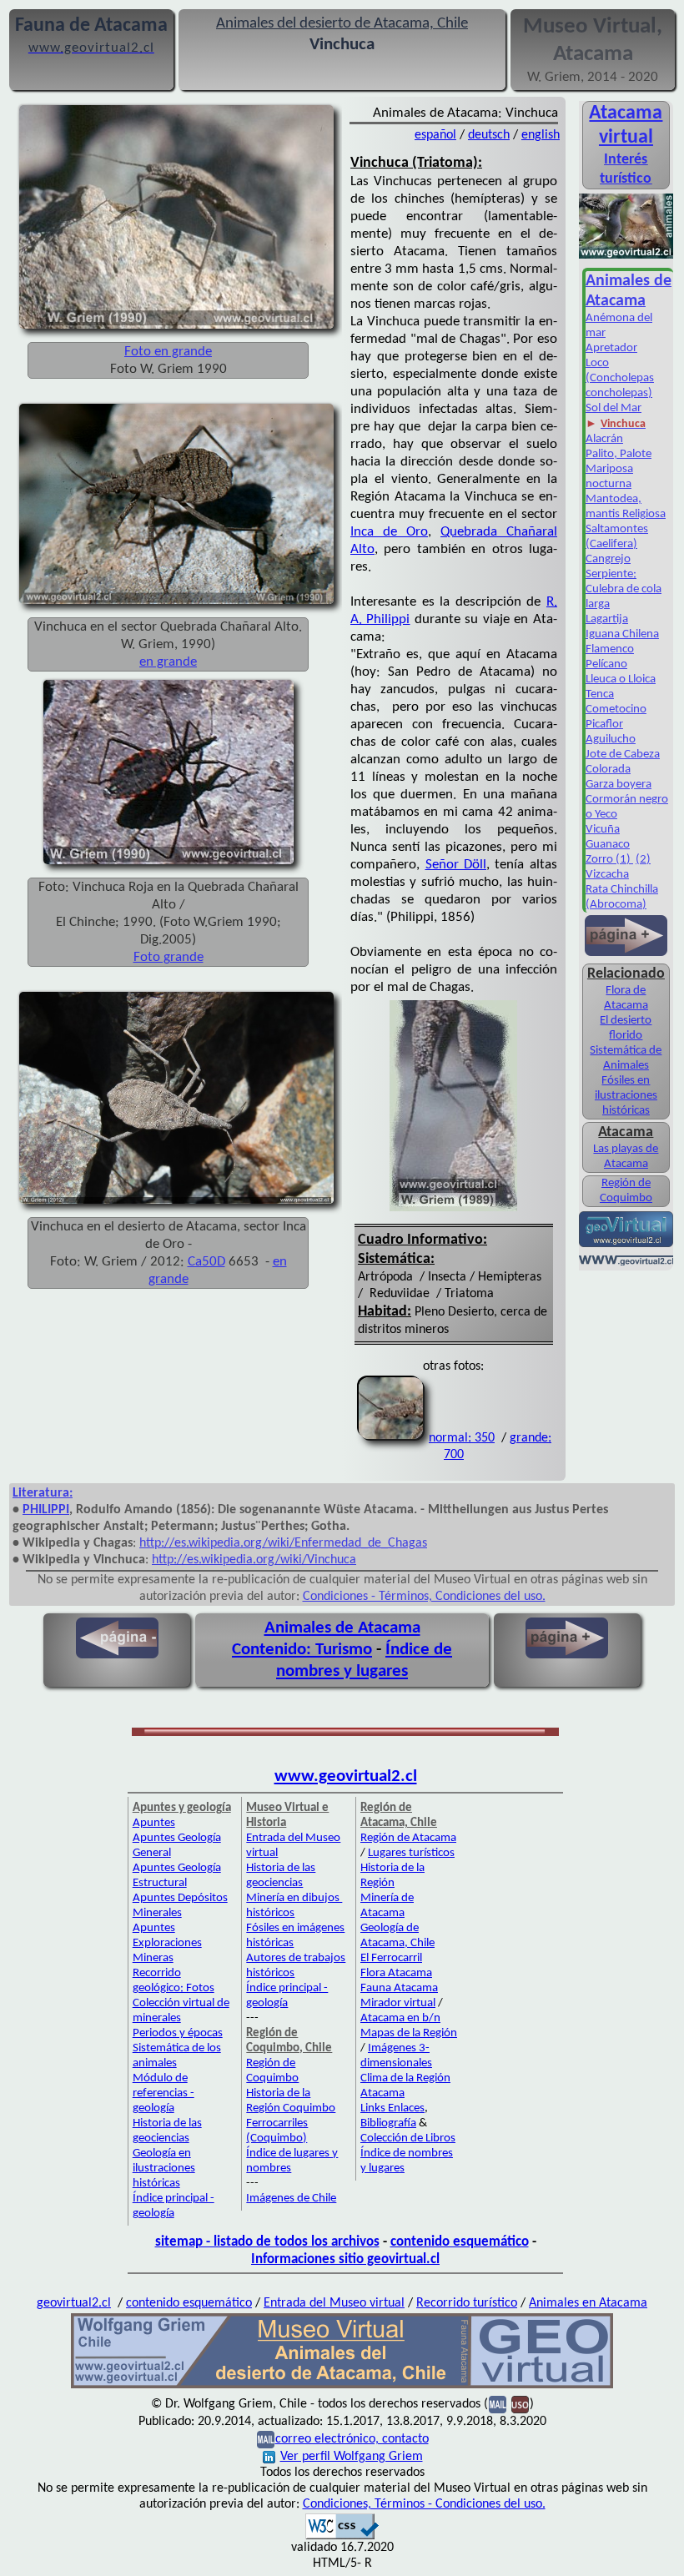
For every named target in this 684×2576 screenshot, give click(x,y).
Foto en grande (168, 352)
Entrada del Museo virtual (334, 2303)
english (541, 135)
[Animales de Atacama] (626, 257)
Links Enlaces (392, 2108)
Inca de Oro (389, 532)
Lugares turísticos (411, 1853)
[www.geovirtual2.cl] (626, 1262)
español (435, 135)
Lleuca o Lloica (621, 679)
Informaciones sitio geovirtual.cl (345, 2259)
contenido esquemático (460, 2242)
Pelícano (606, 664)
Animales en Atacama (588, 2303)
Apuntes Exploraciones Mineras (167, 1943)
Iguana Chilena (622, 634)
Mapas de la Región (409, 2033)
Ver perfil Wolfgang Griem (352, 2457)
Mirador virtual (398, 2003)
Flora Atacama (396, 1973)
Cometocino (616, 709)
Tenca (600, 694)
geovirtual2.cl (74, 2303)
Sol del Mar (614, 408)
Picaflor (604, 724)
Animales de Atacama (342, 1628)
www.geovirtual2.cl (346, 1776)
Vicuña (603, 830)
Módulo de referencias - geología (163, 2093)
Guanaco (608, 845)
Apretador (611, 348)
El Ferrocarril (391, 1958)
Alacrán (604, 439)
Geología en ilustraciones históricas (164, 2168)
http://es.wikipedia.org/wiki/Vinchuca (254, 1560)
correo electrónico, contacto (352, 2439)
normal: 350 (462, 1438)
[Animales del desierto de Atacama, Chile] (342, 2387)
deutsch (489, 135)
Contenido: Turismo (302, 1650)
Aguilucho (611, 740)
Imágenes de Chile (291, 2199)
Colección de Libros (408, 2138)
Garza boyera (619, 785)
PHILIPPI (46, 1510)
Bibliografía (388, 2123)
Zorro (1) (609, 860)
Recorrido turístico (467, 2303)
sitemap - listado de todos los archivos (267, 2242)
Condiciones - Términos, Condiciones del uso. (424, 1597)
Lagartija (607, 619)
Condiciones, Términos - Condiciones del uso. (424, 2504)
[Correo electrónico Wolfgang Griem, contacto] (498, 2404)
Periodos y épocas (178, 2033)
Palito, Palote (619, 454)
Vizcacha (607, 875)
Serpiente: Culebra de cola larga (624, 589)
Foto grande (168, 957)
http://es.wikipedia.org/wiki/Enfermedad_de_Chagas (283, 1543)
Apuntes (154, 1823)
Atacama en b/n (400, 2018)
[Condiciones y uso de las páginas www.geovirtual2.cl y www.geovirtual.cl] (520, 2404)
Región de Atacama (408, 1838)
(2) (643, 860)
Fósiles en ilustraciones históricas (626, 1096)
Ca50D (206, 1262)
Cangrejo (608, 559)
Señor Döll (456, 865)
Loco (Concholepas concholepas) (620, 378)
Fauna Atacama (399, 1988)
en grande (168, 662)
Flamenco (610, 649)
